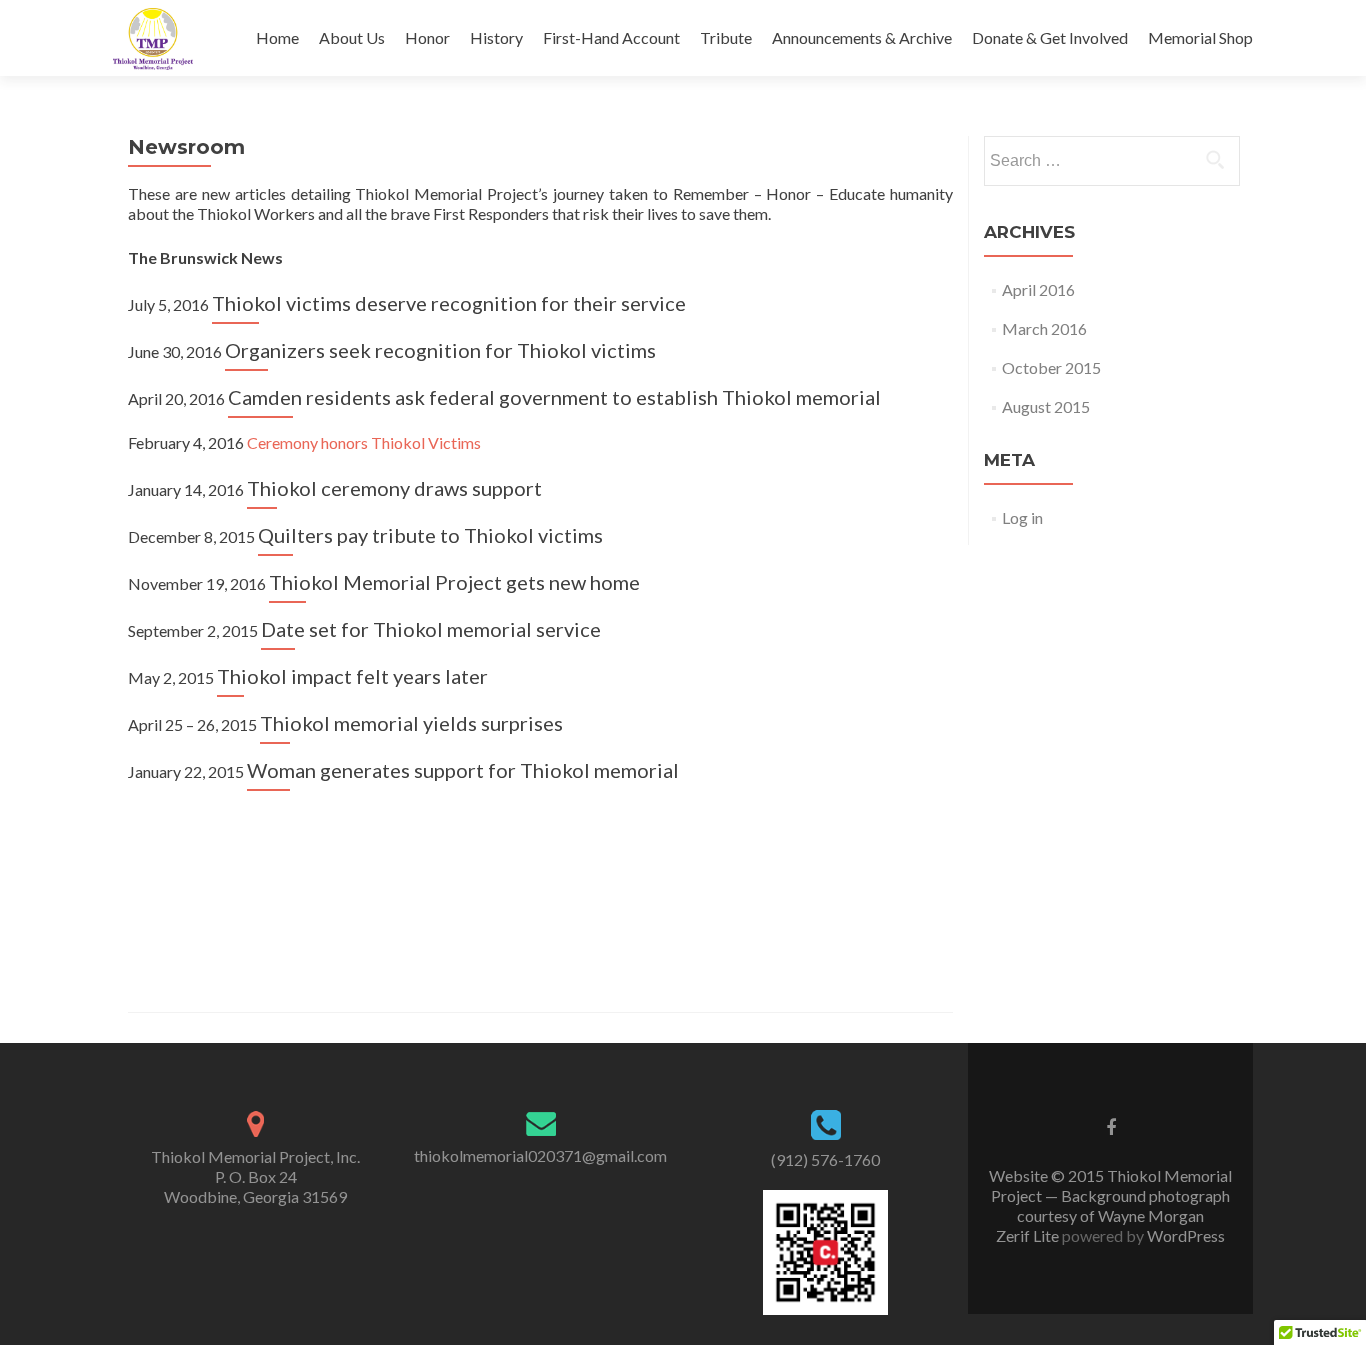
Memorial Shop (1200, 37)
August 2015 (1046, 406)
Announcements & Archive (862, 37)
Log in (1022, 517)
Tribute (726, 37)
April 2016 (1038, 289)
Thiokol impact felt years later (352, 676)
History (496, 37)
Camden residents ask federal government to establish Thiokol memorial (554, 397)
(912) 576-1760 (825, 1159)
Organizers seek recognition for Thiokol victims (440, 350)
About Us (352, 37)
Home (277, 37)
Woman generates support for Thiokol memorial (463, 770)
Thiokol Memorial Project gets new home (454, 582)
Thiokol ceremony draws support (394, 488)
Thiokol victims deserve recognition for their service (449, 303)
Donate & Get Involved (1050, 37)
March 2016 (1044, 328)
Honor (427, 37)
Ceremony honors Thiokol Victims (364, 442)
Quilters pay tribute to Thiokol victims (430, 535)
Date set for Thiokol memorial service (431, 629)
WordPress (1184, 1235)
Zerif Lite (1029, 1235)
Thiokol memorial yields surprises (411, 723)
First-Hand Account (611, 37)
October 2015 (1051, 367)
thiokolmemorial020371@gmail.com (540, 1155)
